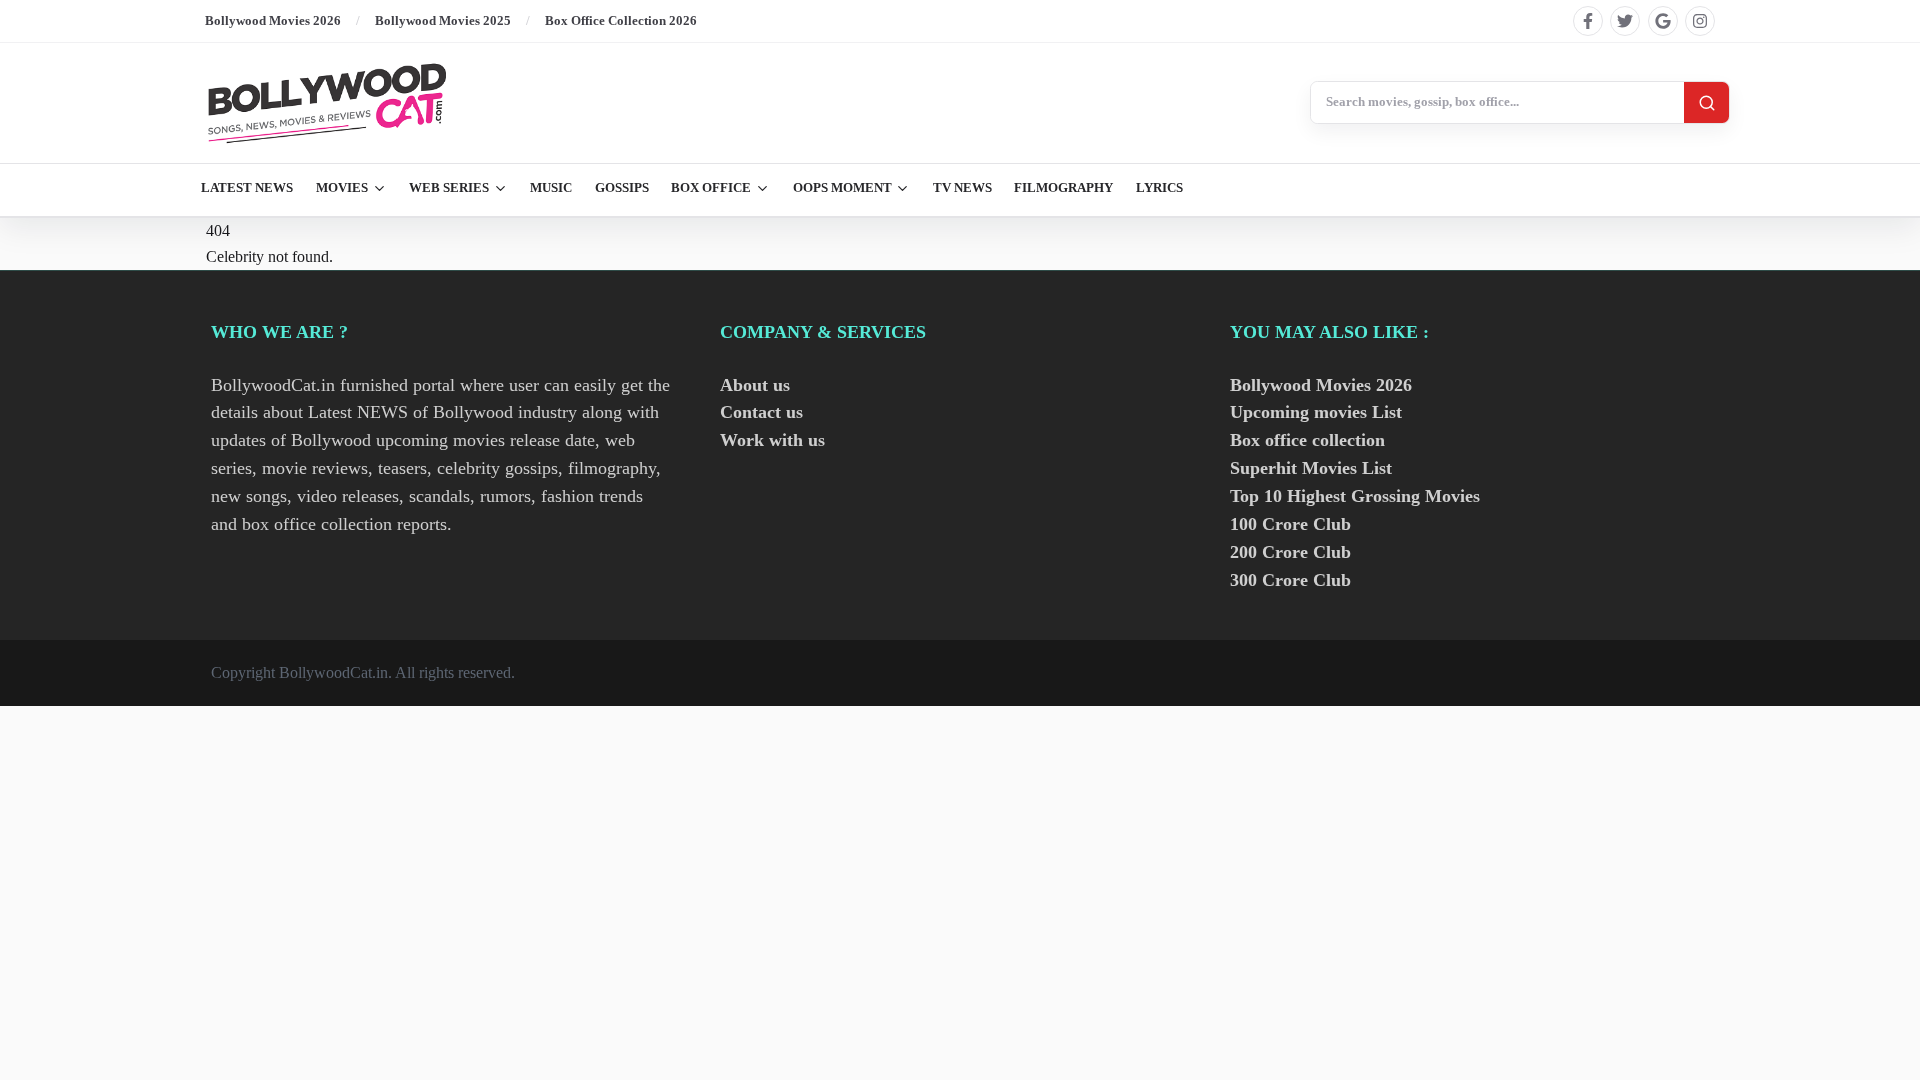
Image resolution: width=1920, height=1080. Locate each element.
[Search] (1706, 102)
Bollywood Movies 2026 (273, 20)
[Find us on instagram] (1700, 21)
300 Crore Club (1290, 580)
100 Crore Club (1290, 524)
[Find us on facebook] (1588, 21)
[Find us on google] (1663, 21)
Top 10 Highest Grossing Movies (1355, 496)
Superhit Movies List (1311, 468)
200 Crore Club (1290, 552)
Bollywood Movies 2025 (443, 20)
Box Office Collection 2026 (621, 20)
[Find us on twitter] (1625, 21)
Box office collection (1307, 440)
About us (755, 385)
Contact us (761, 412)
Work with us (772, 440)
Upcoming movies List (1316, 412)
